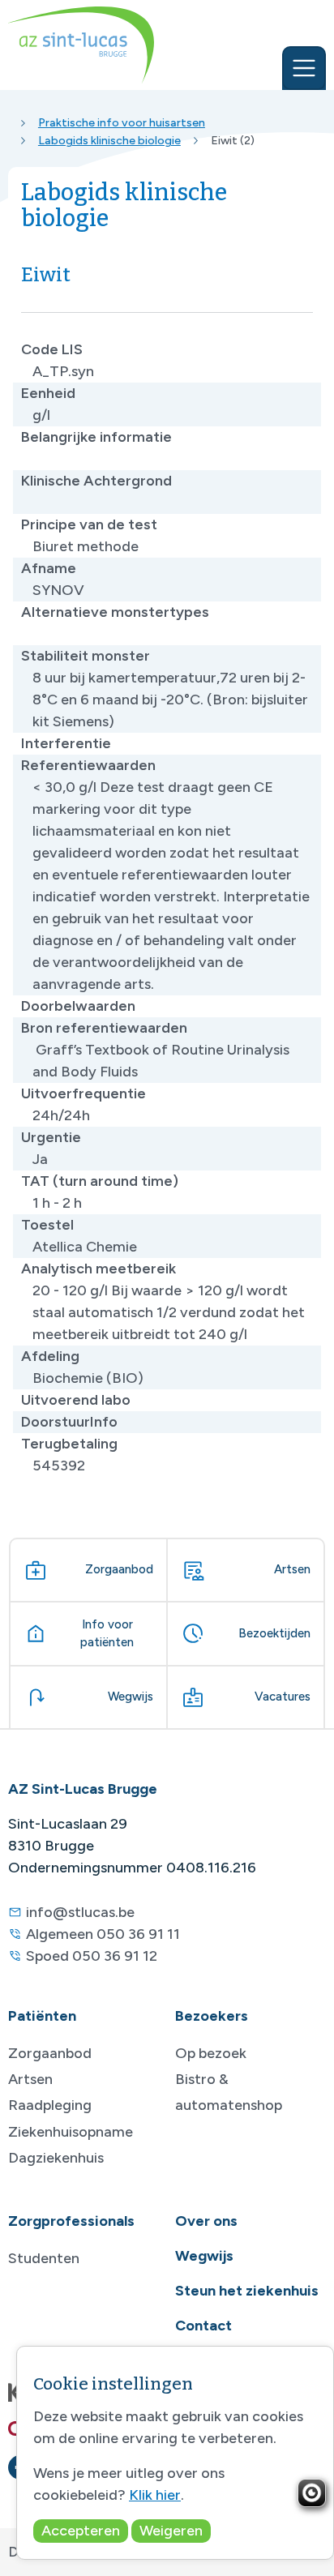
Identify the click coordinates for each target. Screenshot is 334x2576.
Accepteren (81, 2531)
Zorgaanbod (50, 2053)
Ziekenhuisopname (71, 2132)
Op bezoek (211, 2053)
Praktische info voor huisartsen (122, 122)
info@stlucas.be (80, 1912)
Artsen (30, 2079)
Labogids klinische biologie (109, 140)
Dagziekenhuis (56, 2158)
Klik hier (155, 2495)
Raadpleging (50, 2105)
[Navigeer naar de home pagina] (81, 45)
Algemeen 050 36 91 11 (103, 1934)
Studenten (44, 2258)
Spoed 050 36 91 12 (92, 1956)
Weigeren (171, 2531)
